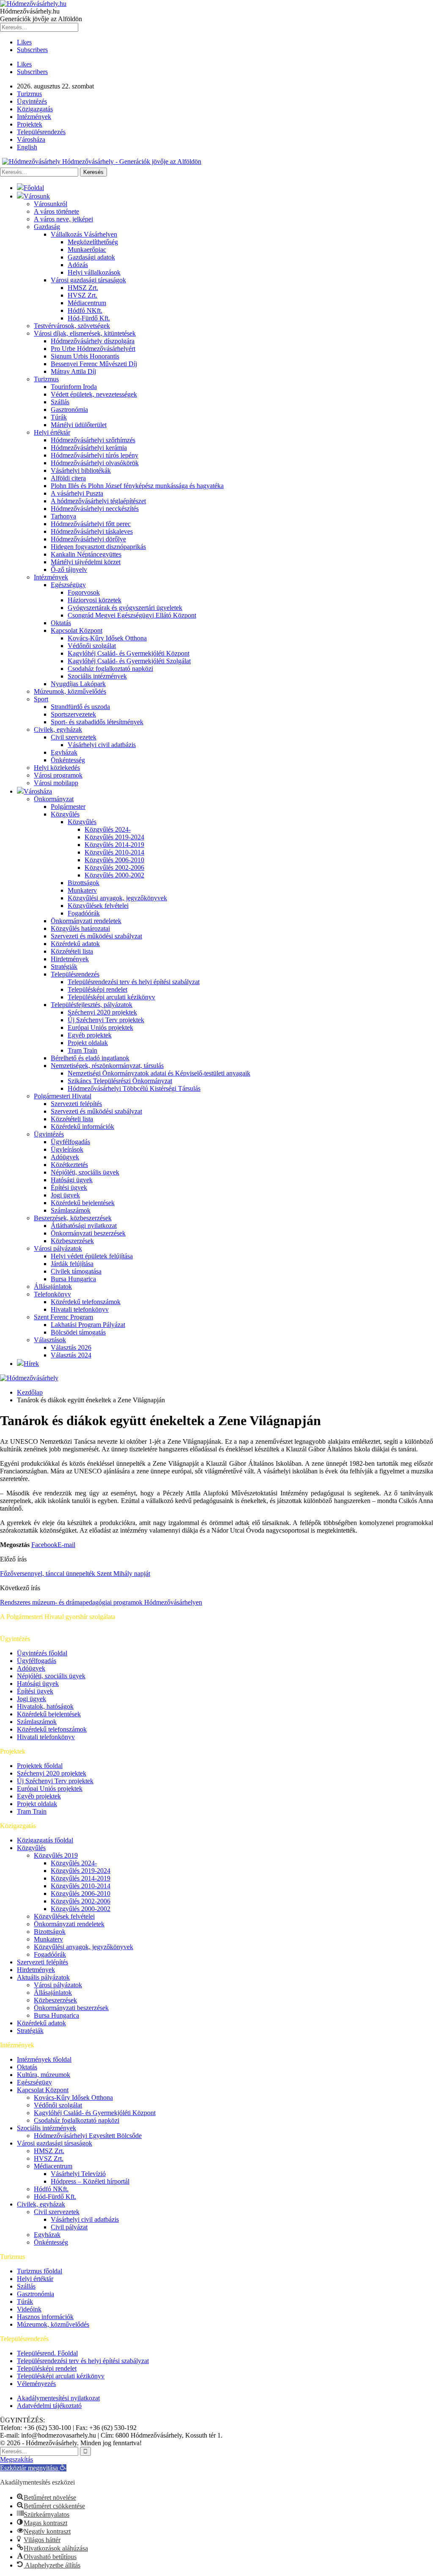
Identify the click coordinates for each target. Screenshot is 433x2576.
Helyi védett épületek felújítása (92, 1256)
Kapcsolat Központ (77, 630)
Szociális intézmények (97, 676)
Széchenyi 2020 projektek (102, 1012)
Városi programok (58, 775)
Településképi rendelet (97, 989)
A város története (56, 211)
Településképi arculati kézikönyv (111, 997)
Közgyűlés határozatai (80, 928)
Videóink (29, 2309)
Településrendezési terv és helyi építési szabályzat (134, 982)
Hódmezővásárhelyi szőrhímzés (93, 440)
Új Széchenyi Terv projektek (106, 1020)
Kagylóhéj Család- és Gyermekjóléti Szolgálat (129, 661)
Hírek (31, 1364)
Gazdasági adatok (91, 257)
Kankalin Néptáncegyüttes (86, 554)
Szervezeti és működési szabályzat (96, 936)
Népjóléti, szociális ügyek (85, 1172)
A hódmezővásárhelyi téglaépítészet (98, 501)
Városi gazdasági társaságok (88, 280)
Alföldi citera (68, 478)
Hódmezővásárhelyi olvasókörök (95, 463)
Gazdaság (47, 227)
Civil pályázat (69, 2227)
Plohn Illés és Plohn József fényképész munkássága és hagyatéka (137, 486)
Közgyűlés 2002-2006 (114, 867)
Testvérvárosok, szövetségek (72, 326)
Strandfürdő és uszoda (80, 707)
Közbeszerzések (72, 1241)
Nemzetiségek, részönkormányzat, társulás (107, 1066)
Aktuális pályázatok (43, 1977)
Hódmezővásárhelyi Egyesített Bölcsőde (88, 2136)
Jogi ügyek (65, 1195)
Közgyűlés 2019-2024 (114, 837)
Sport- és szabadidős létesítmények (97, 722)
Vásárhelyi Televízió (78, 2174)
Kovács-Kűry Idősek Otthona (107, 638)
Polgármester (68, 807)
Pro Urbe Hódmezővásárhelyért (93, 349)
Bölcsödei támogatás (78, 1332)
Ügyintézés (32, 101)
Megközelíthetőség (93, 242)
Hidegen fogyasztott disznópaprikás (98, 547)
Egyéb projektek (90, 1035)
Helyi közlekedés (57, 768)
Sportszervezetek (73, 714)
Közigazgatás (35, 109)
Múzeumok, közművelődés (70, 691)
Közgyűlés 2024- (108, 829)
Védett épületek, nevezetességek (94, 394)
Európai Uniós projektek (100, 1027)
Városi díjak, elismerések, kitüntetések (85, 333)
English (27, 147)
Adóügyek (65, 1157)
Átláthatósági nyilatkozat (84, 1226)
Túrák (59, 417)
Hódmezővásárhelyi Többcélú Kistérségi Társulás (134, 1088)
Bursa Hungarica (73, 1279)
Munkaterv (82, 890)
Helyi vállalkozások (94, 272)
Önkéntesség (68, 760)
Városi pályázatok (58, 1248)
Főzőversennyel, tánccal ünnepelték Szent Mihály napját (75, 1573)
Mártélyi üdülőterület (79, 425)
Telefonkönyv (52, 1294)
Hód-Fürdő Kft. (89, 318)
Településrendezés (41, 132)
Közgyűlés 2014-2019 (114, 845)
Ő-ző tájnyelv (69, 570)
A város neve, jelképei (63, 219)
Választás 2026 (71, 1347)
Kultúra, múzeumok (44, 2075)
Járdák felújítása (72, 1264)
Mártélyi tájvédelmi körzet (86, 562)
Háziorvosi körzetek (95, 600)
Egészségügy (68, 585)
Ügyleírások (67, 1149)
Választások (50, 1340)
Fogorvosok (84, 592)
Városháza (31, 139)
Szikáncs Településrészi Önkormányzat (120, 1081)
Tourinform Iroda (74, 387)
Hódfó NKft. (85, 310)
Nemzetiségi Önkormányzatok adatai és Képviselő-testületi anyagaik (159, 1073)
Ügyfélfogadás (70, 1142)
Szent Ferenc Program (63, 1317)
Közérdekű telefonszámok (86, 1302)
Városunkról (51, 204)
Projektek (30, 124)
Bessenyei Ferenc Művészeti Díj (94, 364)
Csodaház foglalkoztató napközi (110, 669)
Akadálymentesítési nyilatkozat (58, 2398)
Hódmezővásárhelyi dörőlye (88, 539)
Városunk (37, 196)
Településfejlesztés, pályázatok (92, 1005)
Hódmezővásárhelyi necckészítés (95, 509)
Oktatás (61, 623)
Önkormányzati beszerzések (88, 1233)
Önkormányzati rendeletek (86, 921)
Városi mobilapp (56, 783)
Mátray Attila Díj (73, 371)
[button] (33, 2468)
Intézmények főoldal (44, 2059)
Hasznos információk (45, 2317)
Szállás (60, 402)
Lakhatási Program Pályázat (88, 1325)
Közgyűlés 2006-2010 (114, 860)
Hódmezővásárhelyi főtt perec (91, 524)
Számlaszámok (71, 1210)
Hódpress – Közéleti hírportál (90, 2181)
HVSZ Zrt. (82, 295)
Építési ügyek (69, 1187)
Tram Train (82, 1050)
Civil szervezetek (74, 737)
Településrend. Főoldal (47, 2353)
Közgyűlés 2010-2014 (114, 852)
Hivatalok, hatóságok (45, 1706)
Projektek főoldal (40, 1766)
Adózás (78, 265)
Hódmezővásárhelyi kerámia (89, 448)
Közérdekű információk (82, 1127)
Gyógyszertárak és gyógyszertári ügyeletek (125, 608)
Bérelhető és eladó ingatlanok (90, 1058)
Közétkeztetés (69, 1165)
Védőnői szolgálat (92, 646)
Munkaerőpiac (87, 250)
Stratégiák (64, 967)
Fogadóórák (84, 913)
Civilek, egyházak (58, 729)
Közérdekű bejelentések (83, 1203)
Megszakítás (16, 2459)
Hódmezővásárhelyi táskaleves (92, 531)
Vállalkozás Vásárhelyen (84, 234)
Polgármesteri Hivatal (63, 1096)
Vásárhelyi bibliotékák (81, 470)
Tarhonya (63, 516)
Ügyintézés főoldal (42, 1653)
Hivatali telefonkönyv (80, 1309)
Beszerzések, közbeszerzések (73, 1218)
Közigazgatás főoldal (45, 1840)
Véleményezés (36, 2384)
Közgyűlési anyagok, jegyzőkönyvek (117, 898)
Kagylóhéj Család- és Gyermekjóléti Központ (129, 653)
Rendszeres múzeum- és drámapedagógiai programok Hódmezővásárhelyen (101, 1602)
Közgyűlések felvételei (98, 906)
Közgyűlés (65, 814)
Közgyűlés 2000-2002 (114, 875)
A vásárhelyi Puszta (77, 493)
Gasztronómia (69, 410)
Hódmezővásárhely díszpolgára (93, 341)
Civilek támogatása (76, 1271)
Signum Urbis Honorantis (85, 356)
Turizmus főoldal (40, 2271)
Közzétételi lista (72, 951)
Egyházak (64, 752)
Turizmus (29, 94)
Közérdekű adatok (75, 944)
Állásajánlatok (53, 1287)
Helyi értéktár (52, 432)
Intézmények (34, 117)
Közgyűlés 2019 (56, 1855)
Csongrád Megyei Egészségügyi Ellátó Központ (132, 615)
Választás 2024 (71, 1355)
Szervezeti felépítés (76, 1104)
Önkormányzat (54, 799)
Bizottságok (84, 883)
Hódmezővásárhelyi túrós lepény (95, 455)
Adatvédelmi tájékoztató (49, 2406)
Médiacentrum (87, 303)
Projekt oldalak (88, 1043)
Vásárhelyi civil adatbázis (102, 745)
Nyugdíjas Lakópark (78, 684)
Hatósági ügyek (72, 1180)
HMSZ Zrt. (83, 288)
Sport (41, 699)
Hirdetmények (70, 959)
